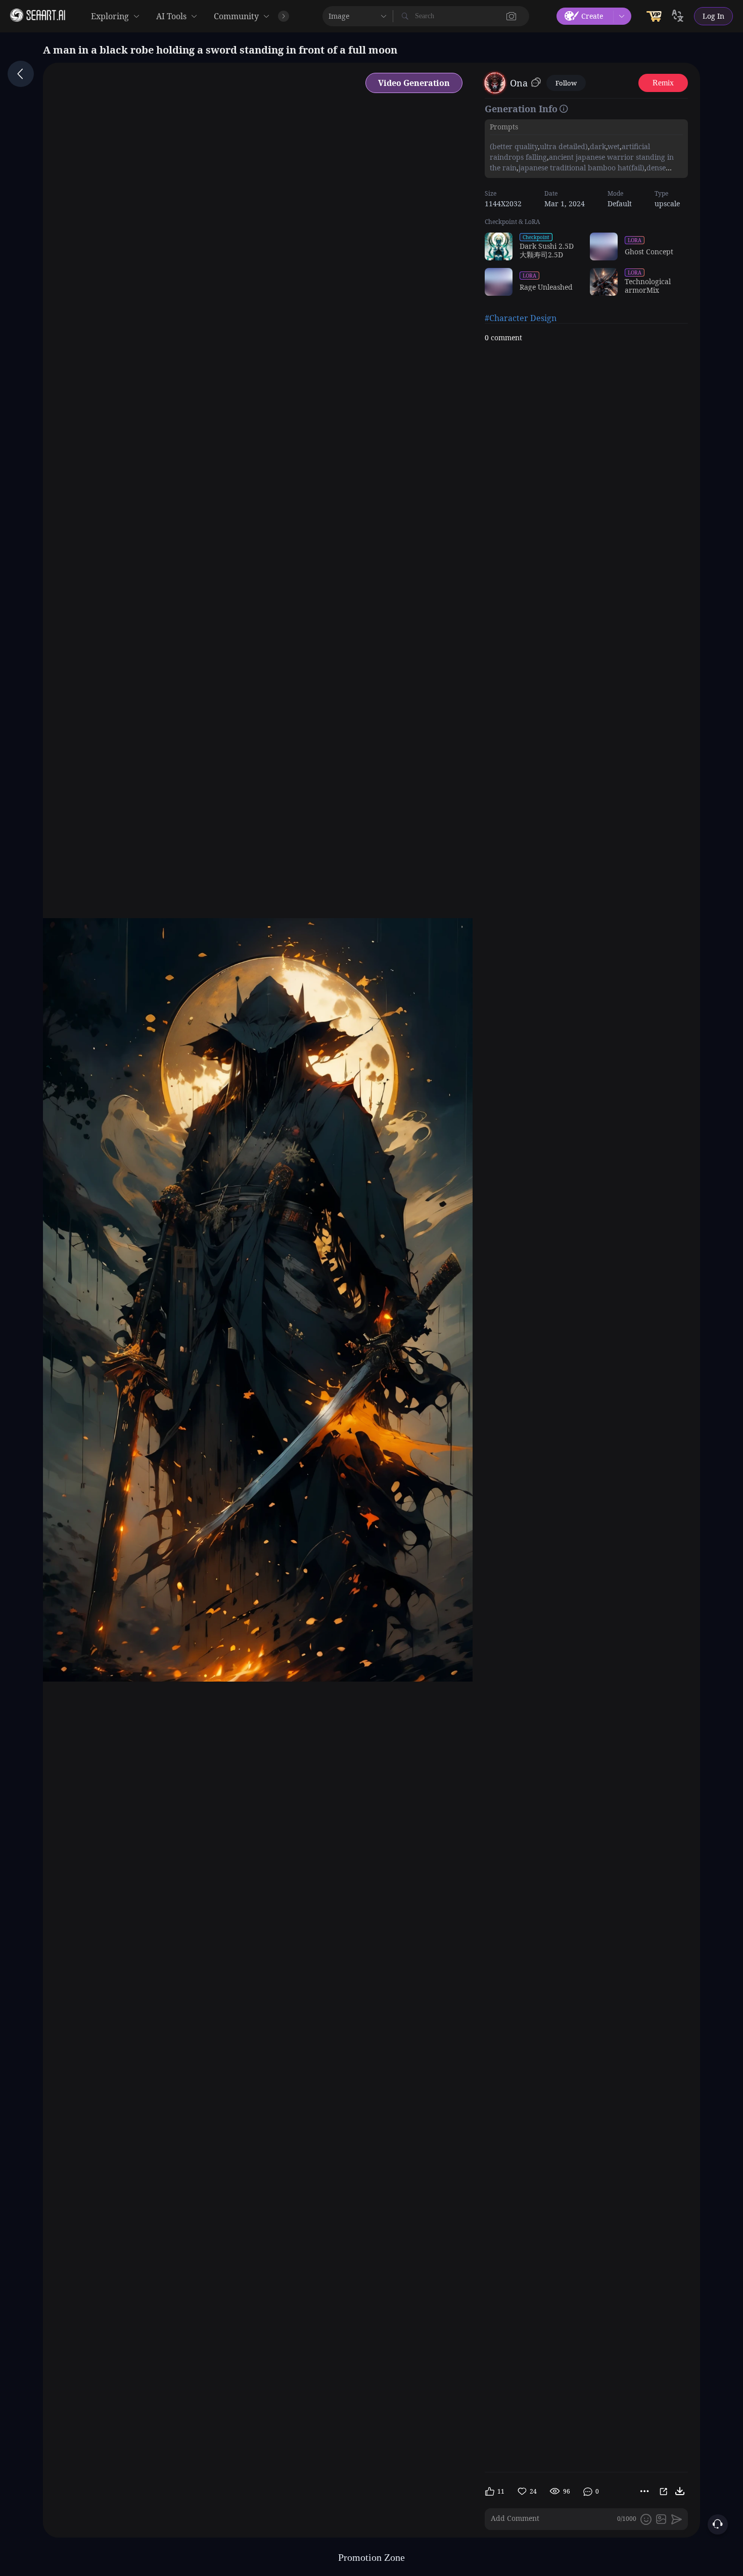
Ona (519, 83)
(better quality (514, 146)
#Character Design (521, 318)
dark (598, 146)
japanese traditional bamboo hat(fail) (582, 168)
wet (614, 146)
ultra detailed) (564, 146)
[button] (512, 16)
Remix (663, 83)
